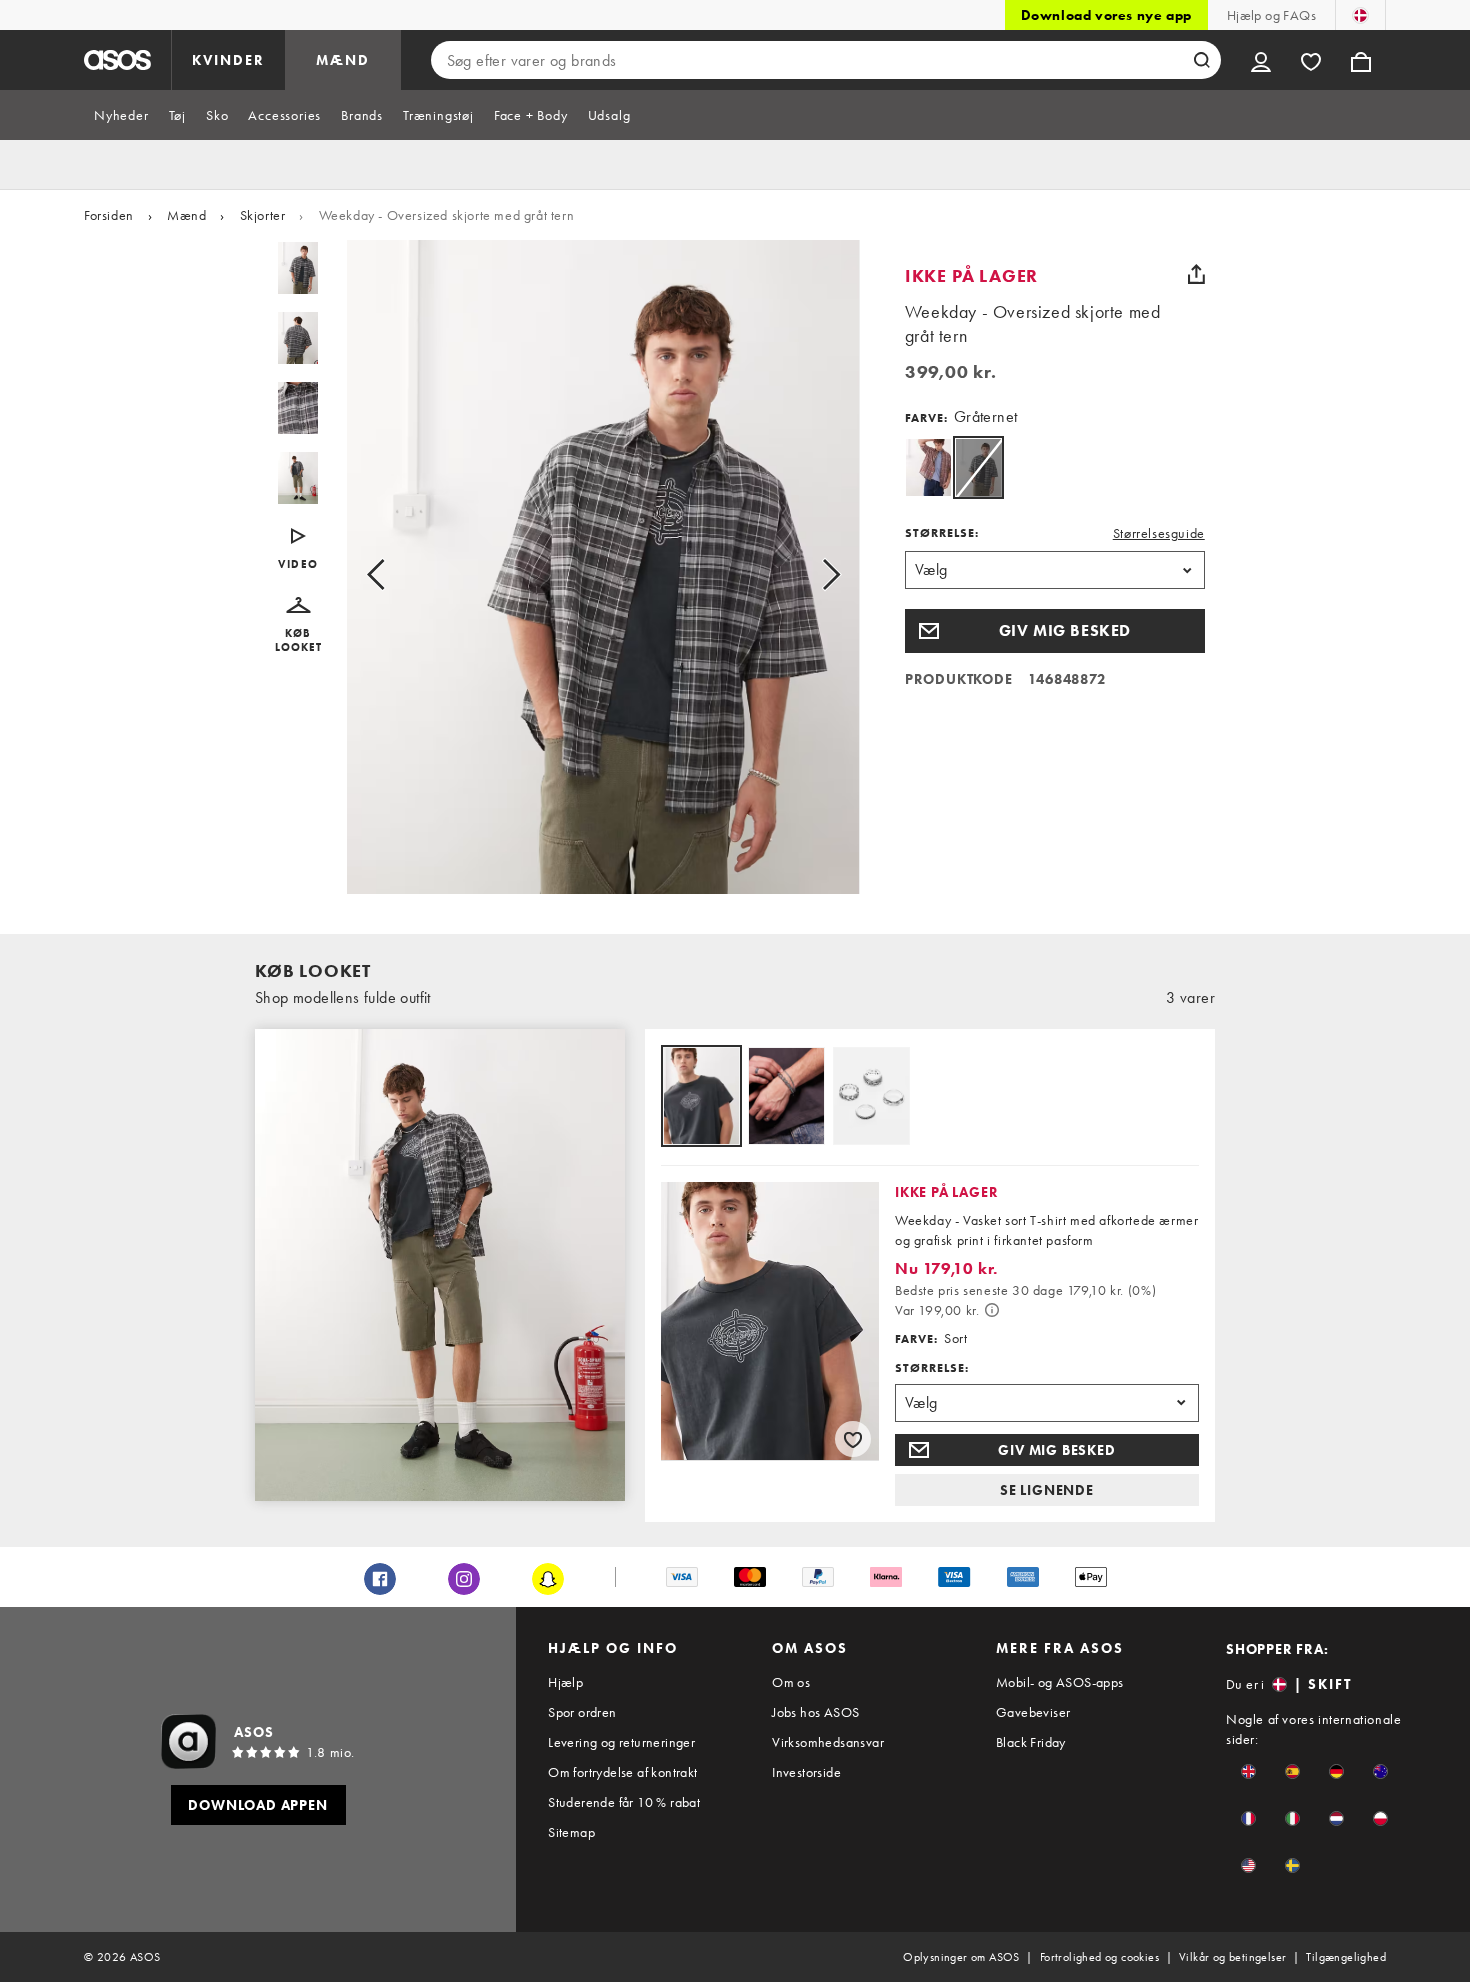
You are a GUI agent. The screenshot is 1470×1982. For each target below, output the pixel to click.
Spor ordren (582, 1712)
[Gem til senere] (853, 1439)
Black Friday (1031, 1742)
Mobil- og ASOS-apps (1060, 1682)
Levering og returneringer (621, 1742)
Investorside (806, 1772)
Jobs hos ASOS (815, 1712)
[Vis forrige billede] (398, 575)
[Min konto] (1261, 60)
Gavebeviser (1033, 1712)
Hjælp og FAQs (1271, 15)
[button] (298, 625)
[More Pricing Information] (992, 1310)
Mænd (186, 215)
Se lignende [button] (1047, 1490)
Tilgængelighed (1346, 1957)
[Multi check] (928, 467)
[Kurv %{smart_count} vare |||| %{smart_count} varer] (1361, 60)
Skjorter (263, 215)
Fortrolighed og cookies (1099, 1957)
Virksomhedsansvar (828, 1742)
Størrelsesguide (1159, 533)
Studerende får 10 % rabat (624, 1802)
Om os (791, 1682)
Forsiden (109, 215)
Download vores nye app (1106, 15)
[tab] (121, 115)
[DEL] (1197, 274)
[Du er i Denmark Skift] (1360, 15)
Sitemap (571, 1832)
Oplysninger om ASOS (961, 1957)
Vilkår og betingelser (1232, 1957)
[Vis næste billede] (808, 575)
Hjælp (565, 1682)
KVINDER (228, 60)
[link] (978, 467)
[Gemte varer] (1311, 60)
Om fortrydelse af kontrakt (622, 1772)
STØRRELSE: (942, 533)
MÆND (343, 60)
